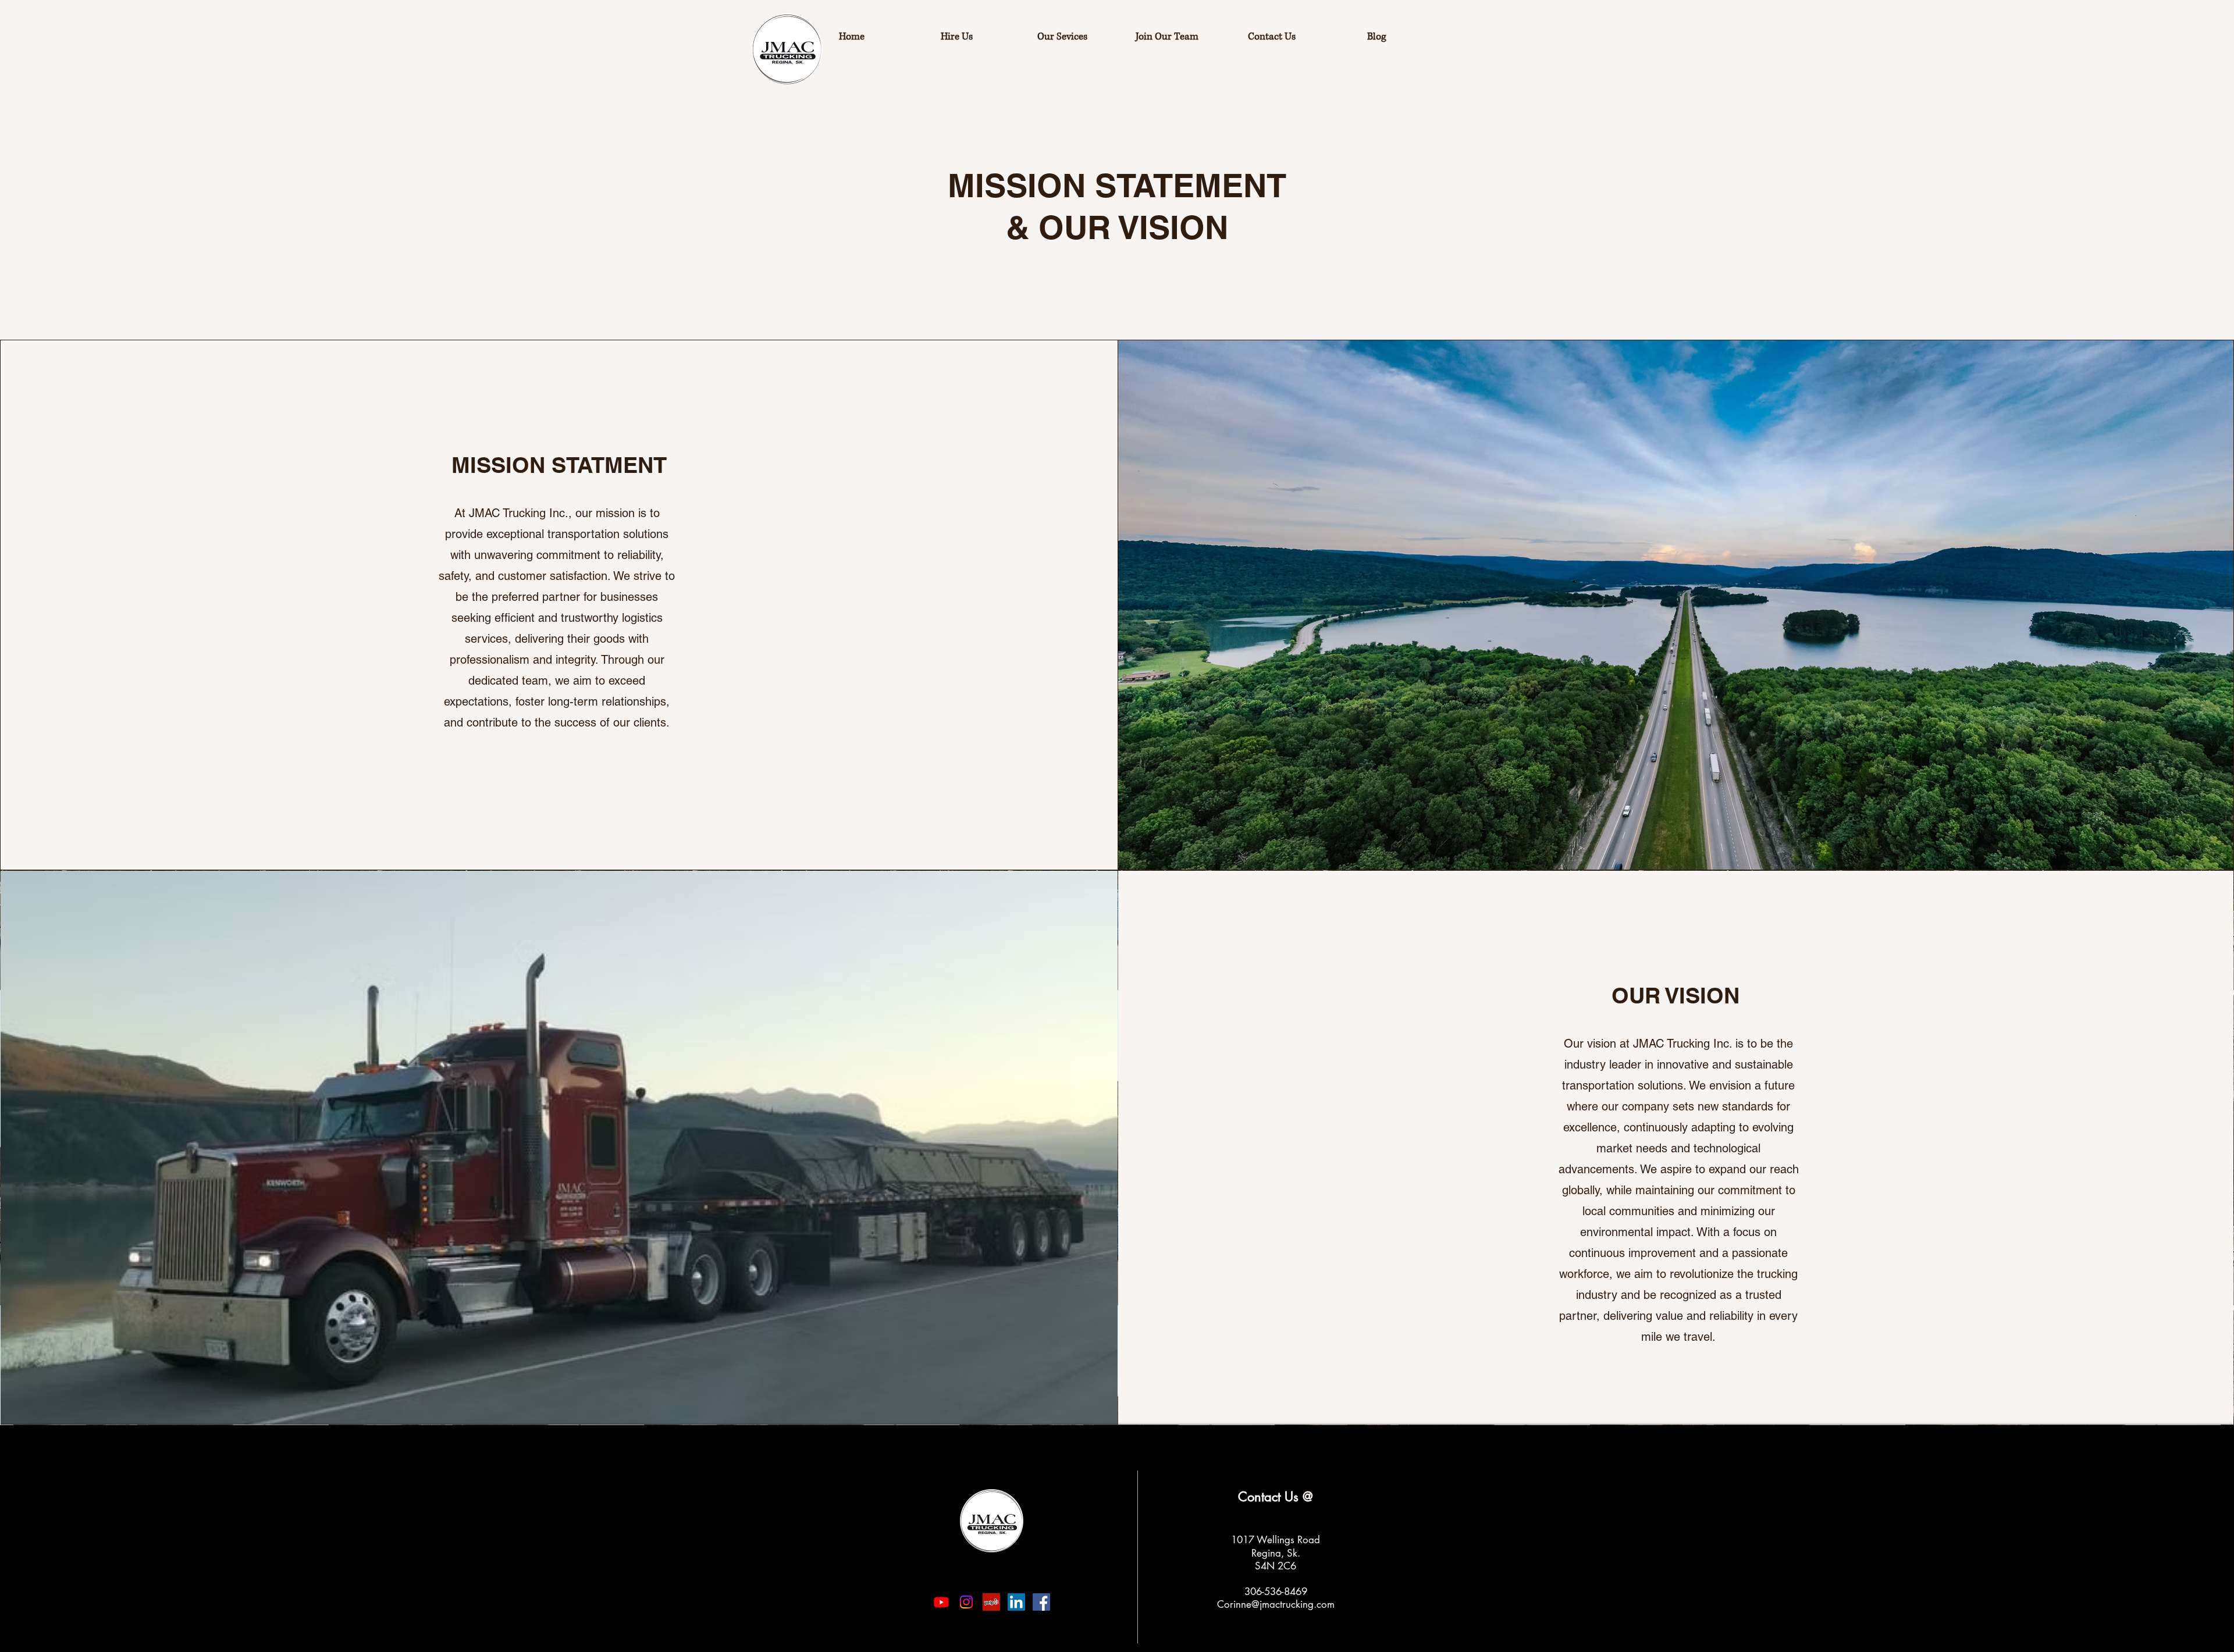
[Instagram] (966, 1602)
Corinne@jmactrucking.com (1276, 1604)
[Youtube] (941, 1602)
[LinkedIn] (1016, 1602)
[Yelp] (991, 1602)
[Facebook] (1041, 1602)
